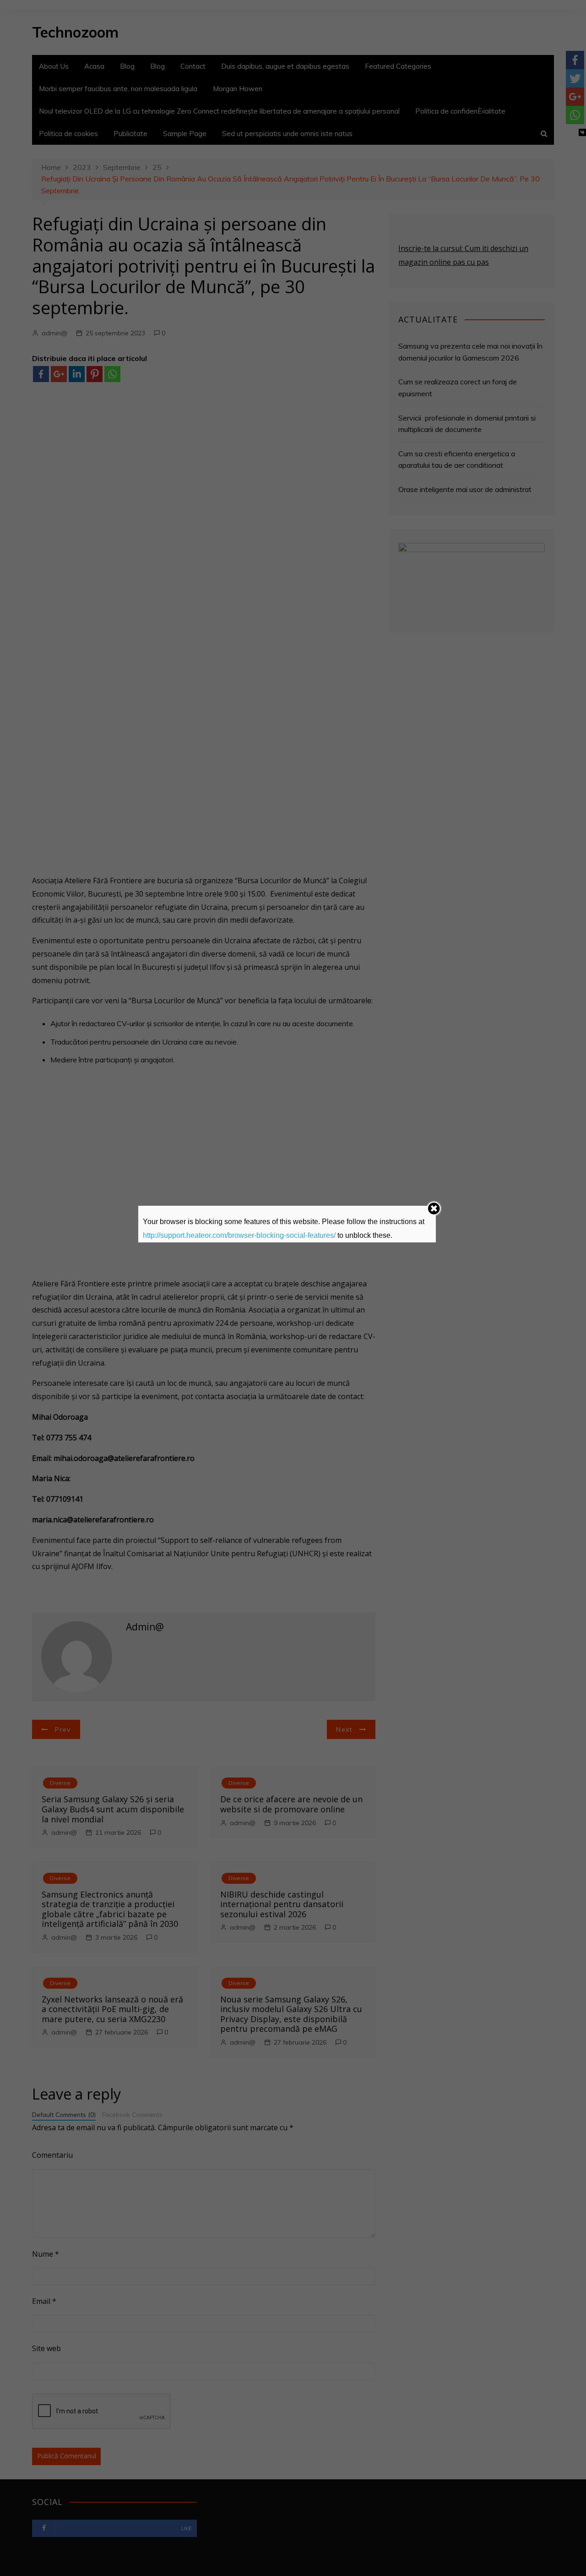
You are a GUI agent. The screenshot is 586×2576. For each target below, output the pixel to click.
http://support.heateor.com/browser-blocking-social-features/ (239, 1235)
